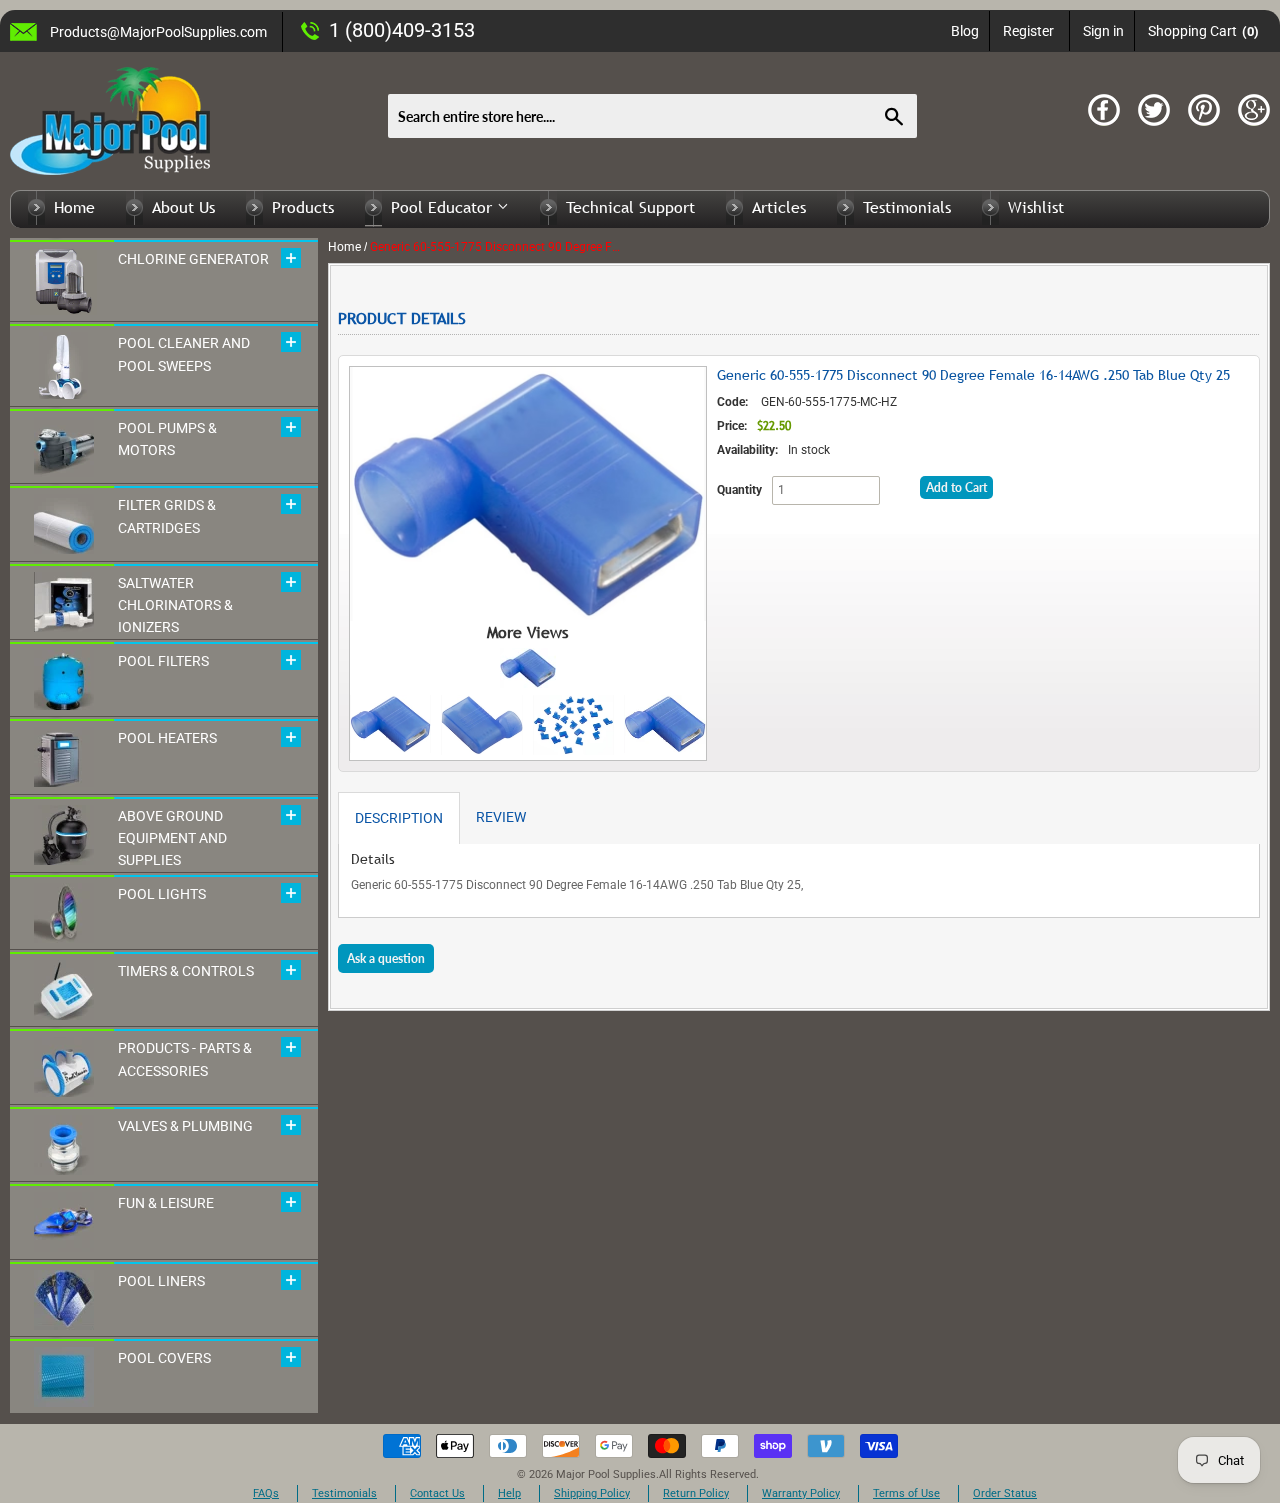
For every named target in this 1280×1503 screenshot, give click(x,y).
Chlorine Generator (193, 259)
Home (74, 207)
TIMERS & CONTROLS (186, 971)
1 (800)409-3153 (402, 30)
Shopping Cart (1203, 31)
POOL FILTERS (163, 661)
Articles (779, 207)
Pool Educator (444, 207)
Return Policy (696, 1493)
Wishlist (1036, 207)
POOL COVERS (164, 1358)
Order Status (1005, 1493)
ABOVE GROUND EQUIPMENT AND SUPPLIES (172, 838)
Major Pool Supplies (606, 1474)
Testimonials (907, 207)
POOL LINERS (161, 1281)
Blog (965, 31)
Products (303, 207)
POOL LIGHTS (162, 894)
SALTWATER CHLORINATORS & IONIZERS (175, 605)
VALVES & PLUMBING (185, 1126)
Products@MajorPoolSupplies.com (158, 32)
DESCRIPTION (399, 818)
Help (509, 1493)
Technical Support (630, 207)
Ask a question (386, 958)
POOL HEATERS (167, 738)
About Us (183, 207)
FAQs (266, 1493)
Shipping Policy (592, 1493)
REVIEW (501, 817)
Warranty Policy (801, 1493)
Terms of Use (906, 1493)
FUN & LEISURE (166, 1203)
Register (1028, 31)
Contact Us (437, 1493)
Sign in (1103, 31)
